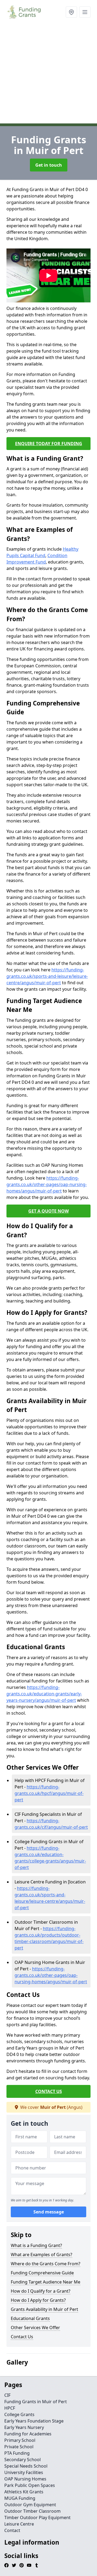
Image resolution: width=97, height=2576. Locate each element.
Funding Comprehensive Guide (42, 2273)
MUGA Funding (20, 2498)
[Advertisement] (48, 75)
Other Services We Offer (35, 2328)
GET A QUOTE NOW (48, 1211)
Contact (12, 2530)
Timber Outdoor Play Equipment (37, 2518)
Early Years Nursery (24, 2427)
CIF (7, 2395)
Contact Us (22, 2337)
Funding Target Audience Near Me (46, 2282)
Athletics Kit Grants (24, 2492)
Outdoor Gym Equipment (30, 2505)
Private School (19, 2447)
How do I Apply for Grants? (38, 2300)
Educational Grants (30, 2318)
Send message (49, 2212)
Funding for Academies (28, 2434)
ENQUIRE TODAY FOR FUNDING (49, 444)
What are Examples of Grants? (41, 2255)
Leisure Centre (19, 2524)
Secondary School (22, 2460)
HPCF (10, 2408)
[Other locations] (71, 12)
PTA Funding (17, 2453)
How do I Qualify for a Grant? (41, 2291)
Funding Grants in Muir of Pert (36, 2402)
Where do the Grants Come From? (46, 2264)
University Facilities (24, 2472)
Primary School (20, 2440)
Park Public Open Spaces (30, 2485)
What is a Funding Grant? (36, 2245)
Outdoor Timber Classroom (32, 2511)
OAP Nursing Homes (25, 2479)
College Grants (19, 2414)
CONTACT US (49, 2091)
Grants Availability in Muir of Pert (44, 2309)
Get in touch (49, 165)
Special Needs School (26, 2466)
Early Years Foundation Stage (34, 2421)
